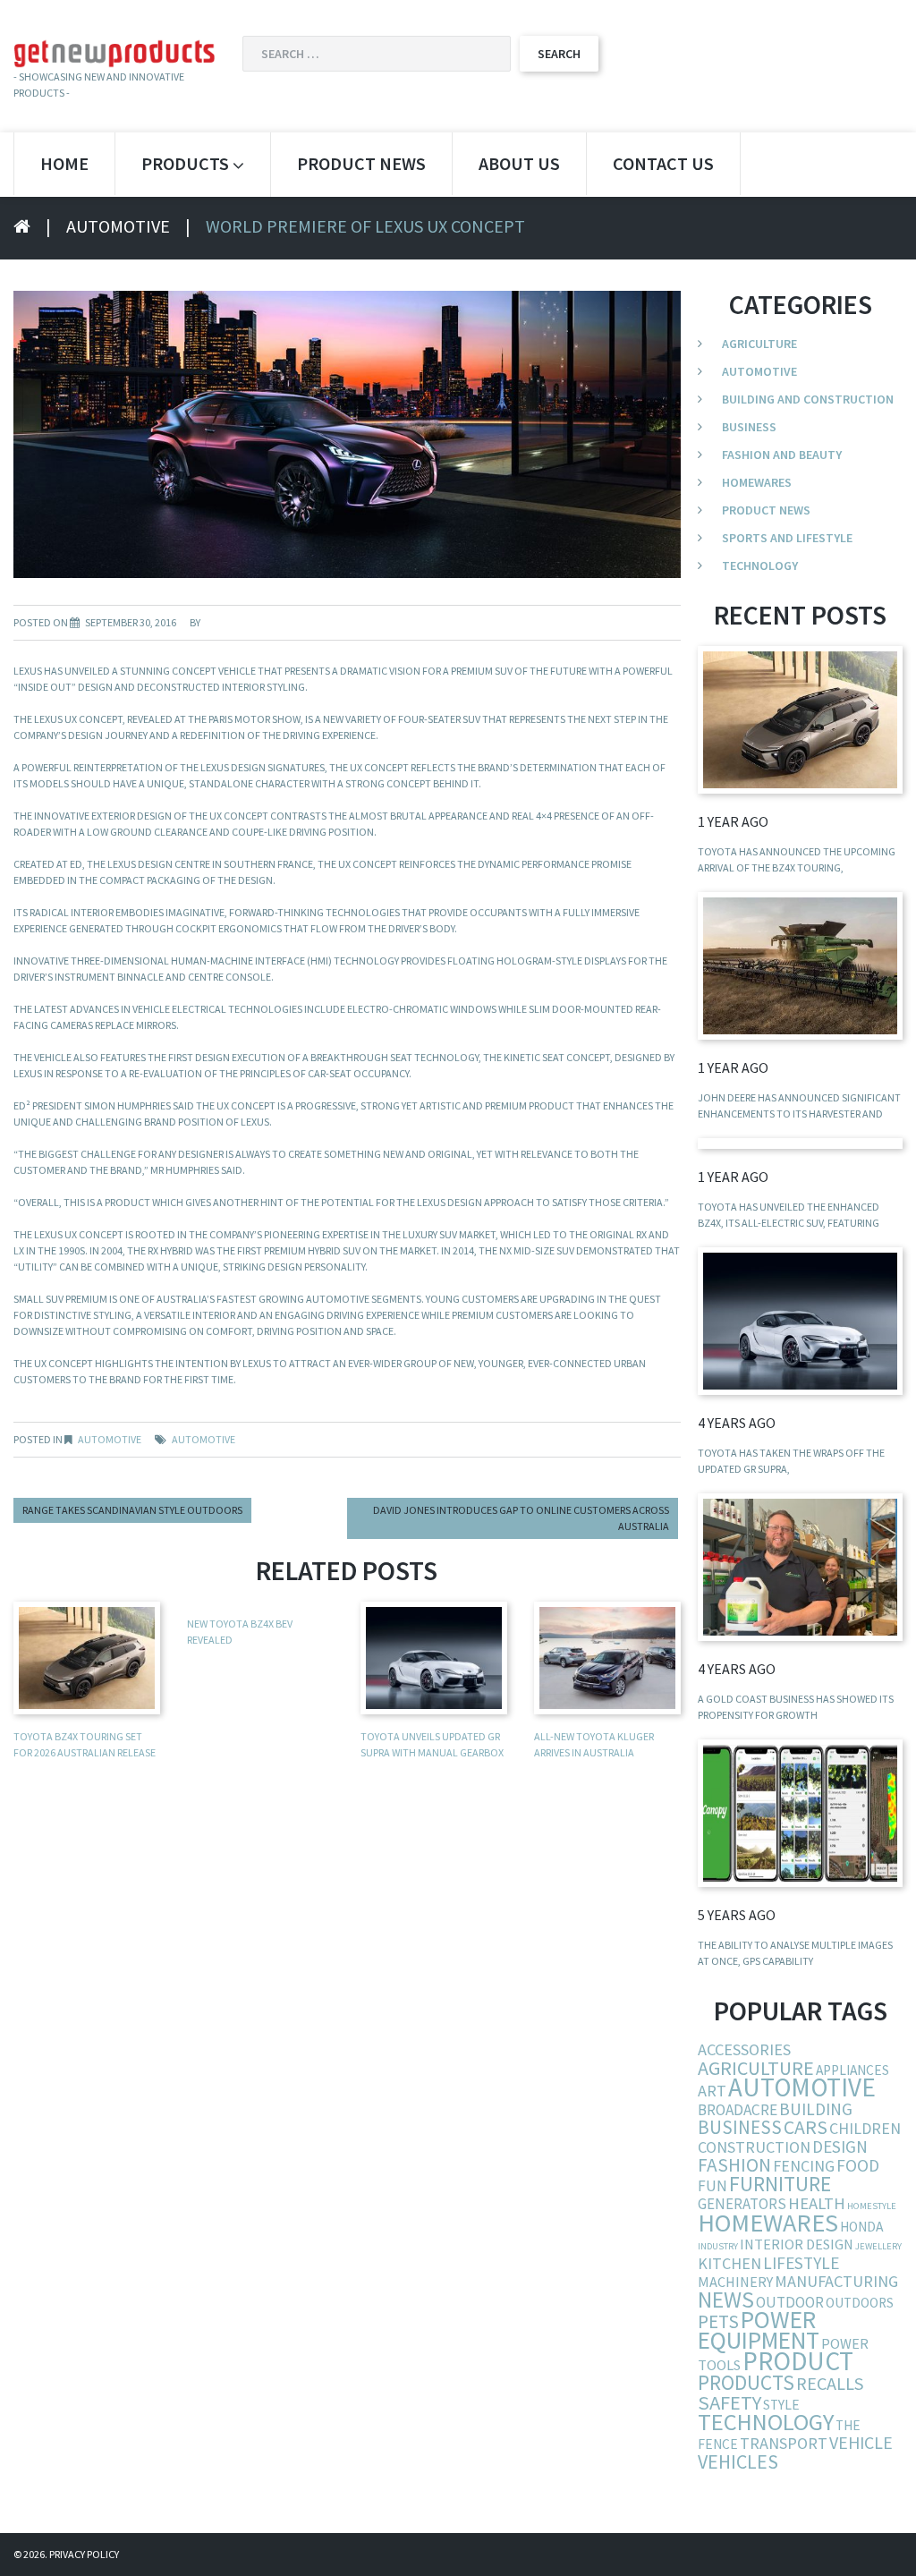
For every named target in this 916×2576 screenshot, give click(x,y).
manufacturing (836, 2281)
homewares (768, 2223)
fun (712, 2186)
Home (64, 163)
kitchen (729, 2263)
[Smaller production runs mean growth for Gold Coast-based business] (800, 1567)
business (740, 2127)
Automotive (118, 226)
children (865, 2128)
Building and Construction (808, 399)
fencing (804, 2166)
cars (806, 2127)
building (816, 2109)
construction (754, 2147)
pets (718, 2321)
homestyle (872, 2206)
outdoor (790, 2302)
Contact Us (663, 163)
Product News (361, 163)
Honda (861, 2227)
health (817, 2203)
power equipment (759, 2330)
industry (718, 2246)
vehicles (738, 2461)
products (746, 2382)
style (781, 2405)
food (858, 2165)
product (798, 2361)
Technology (760, 565)
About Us (519, 163)
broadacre (738, 2110)
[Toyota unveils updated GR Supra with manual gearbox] (800, 1321)
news (726, 2300)
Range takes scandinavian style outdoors (132, 1510)
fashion (734, 2165)
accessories (744, 2049)
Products (185, 163)
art (712, 2091)
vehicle (861, 2442)
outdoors (860, 2303)
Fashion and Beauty (782, 455)
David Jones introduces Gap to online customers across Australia (521, 1518)
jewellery (878, 2246)
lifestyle (801, 2263)
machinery (735, 2282)
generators (742, 2204)
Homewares (757, 482)
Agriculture (759, 344)
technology (766, 2422)
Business (749, 427)
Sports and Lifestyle (787, 538)
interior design (797, 2244)
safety (729, 2402)
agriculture (756, 2068)
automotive (204, 1439)
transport (784, 2443)
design (840, 2147)
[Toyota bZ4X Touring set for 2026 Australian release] (800, 720)
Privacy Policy (84, 2554)
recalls (830, 2384)
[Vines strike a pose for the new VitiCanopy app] (800, 1813)
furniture (780, 2184)
